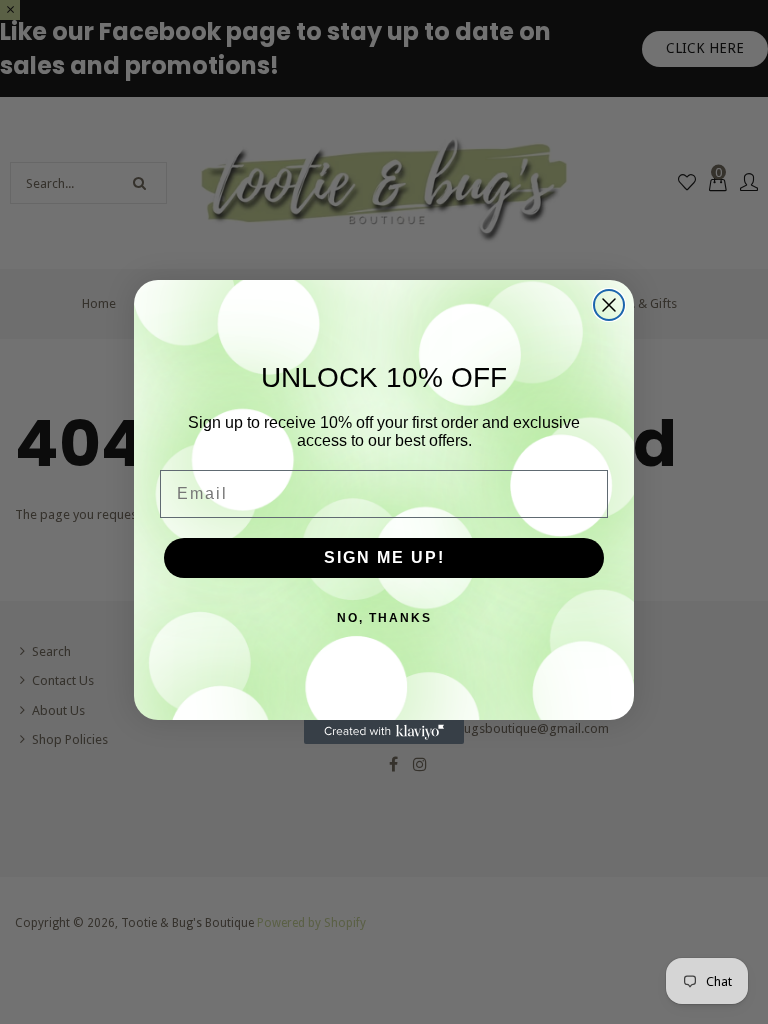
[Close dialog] (609, 305)
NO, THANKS (384, 618)
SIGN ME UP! (384, 557)
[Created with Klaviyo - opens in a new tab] (384, 732)
